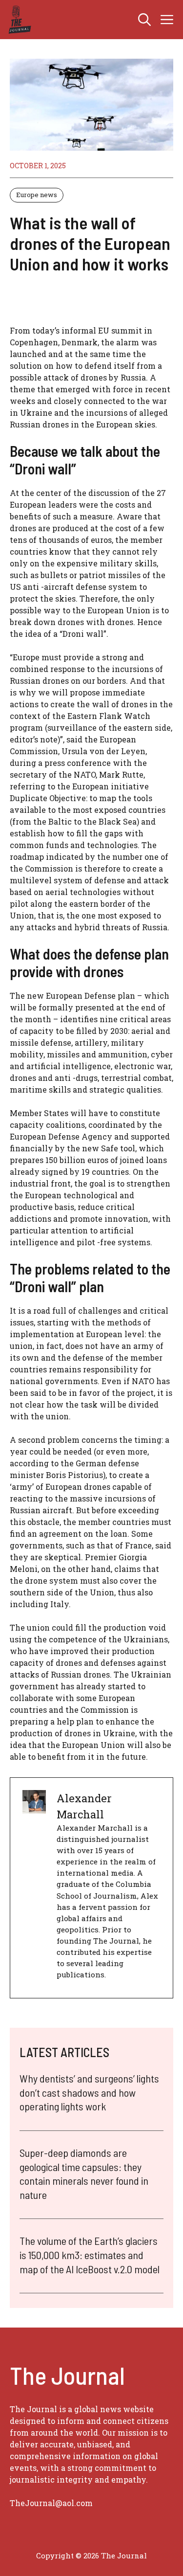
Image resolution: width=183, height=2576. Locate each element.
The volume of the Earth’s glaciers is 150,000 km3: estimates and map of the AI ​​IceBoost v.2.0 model (90, 2254)
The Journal (124, 2555)
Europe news (37, 195)
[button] (144, 20)
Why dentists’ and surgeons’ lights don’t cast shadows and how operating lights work (89, 2092)
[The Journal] (18, 20)
